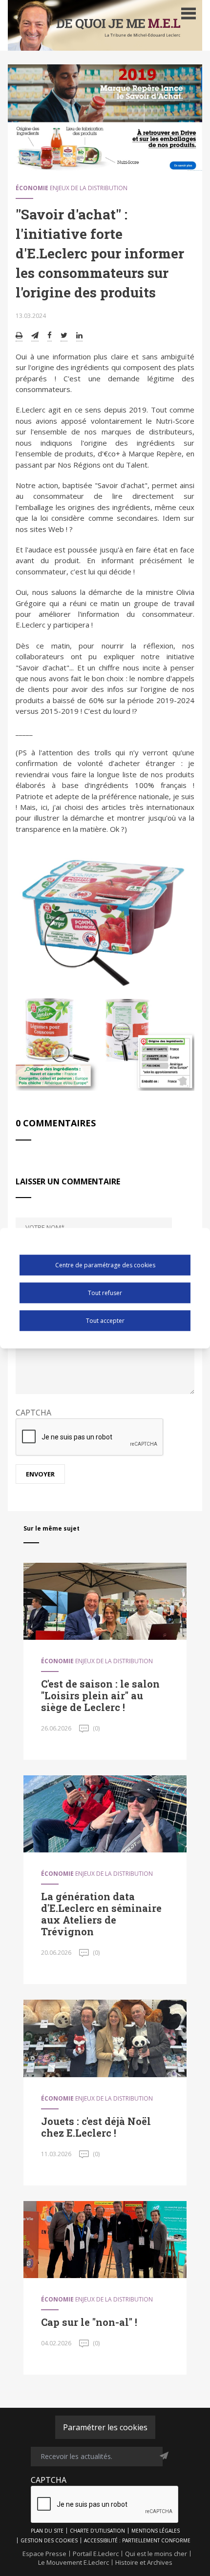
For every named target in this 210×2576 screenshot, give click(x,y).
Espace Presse (44, 2554)
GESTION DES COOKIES (49, 2540)
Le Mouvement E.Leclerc (73, 2562)
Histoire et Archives (144, 2562)
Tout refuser (105, 1293)
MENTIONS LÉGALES (156, 2531)
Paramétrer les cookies (105, 2427)
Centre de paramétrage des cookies (105, 1265)
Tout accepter (105, 1321)
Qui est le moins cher (156, 2554)
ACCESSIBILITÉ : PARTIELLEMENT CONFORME (137, 2540)
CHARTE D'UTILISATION (97, 2531)
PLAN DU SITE (47, 2531)
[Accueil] (105, 25)
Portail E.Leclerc (96, 2554)
